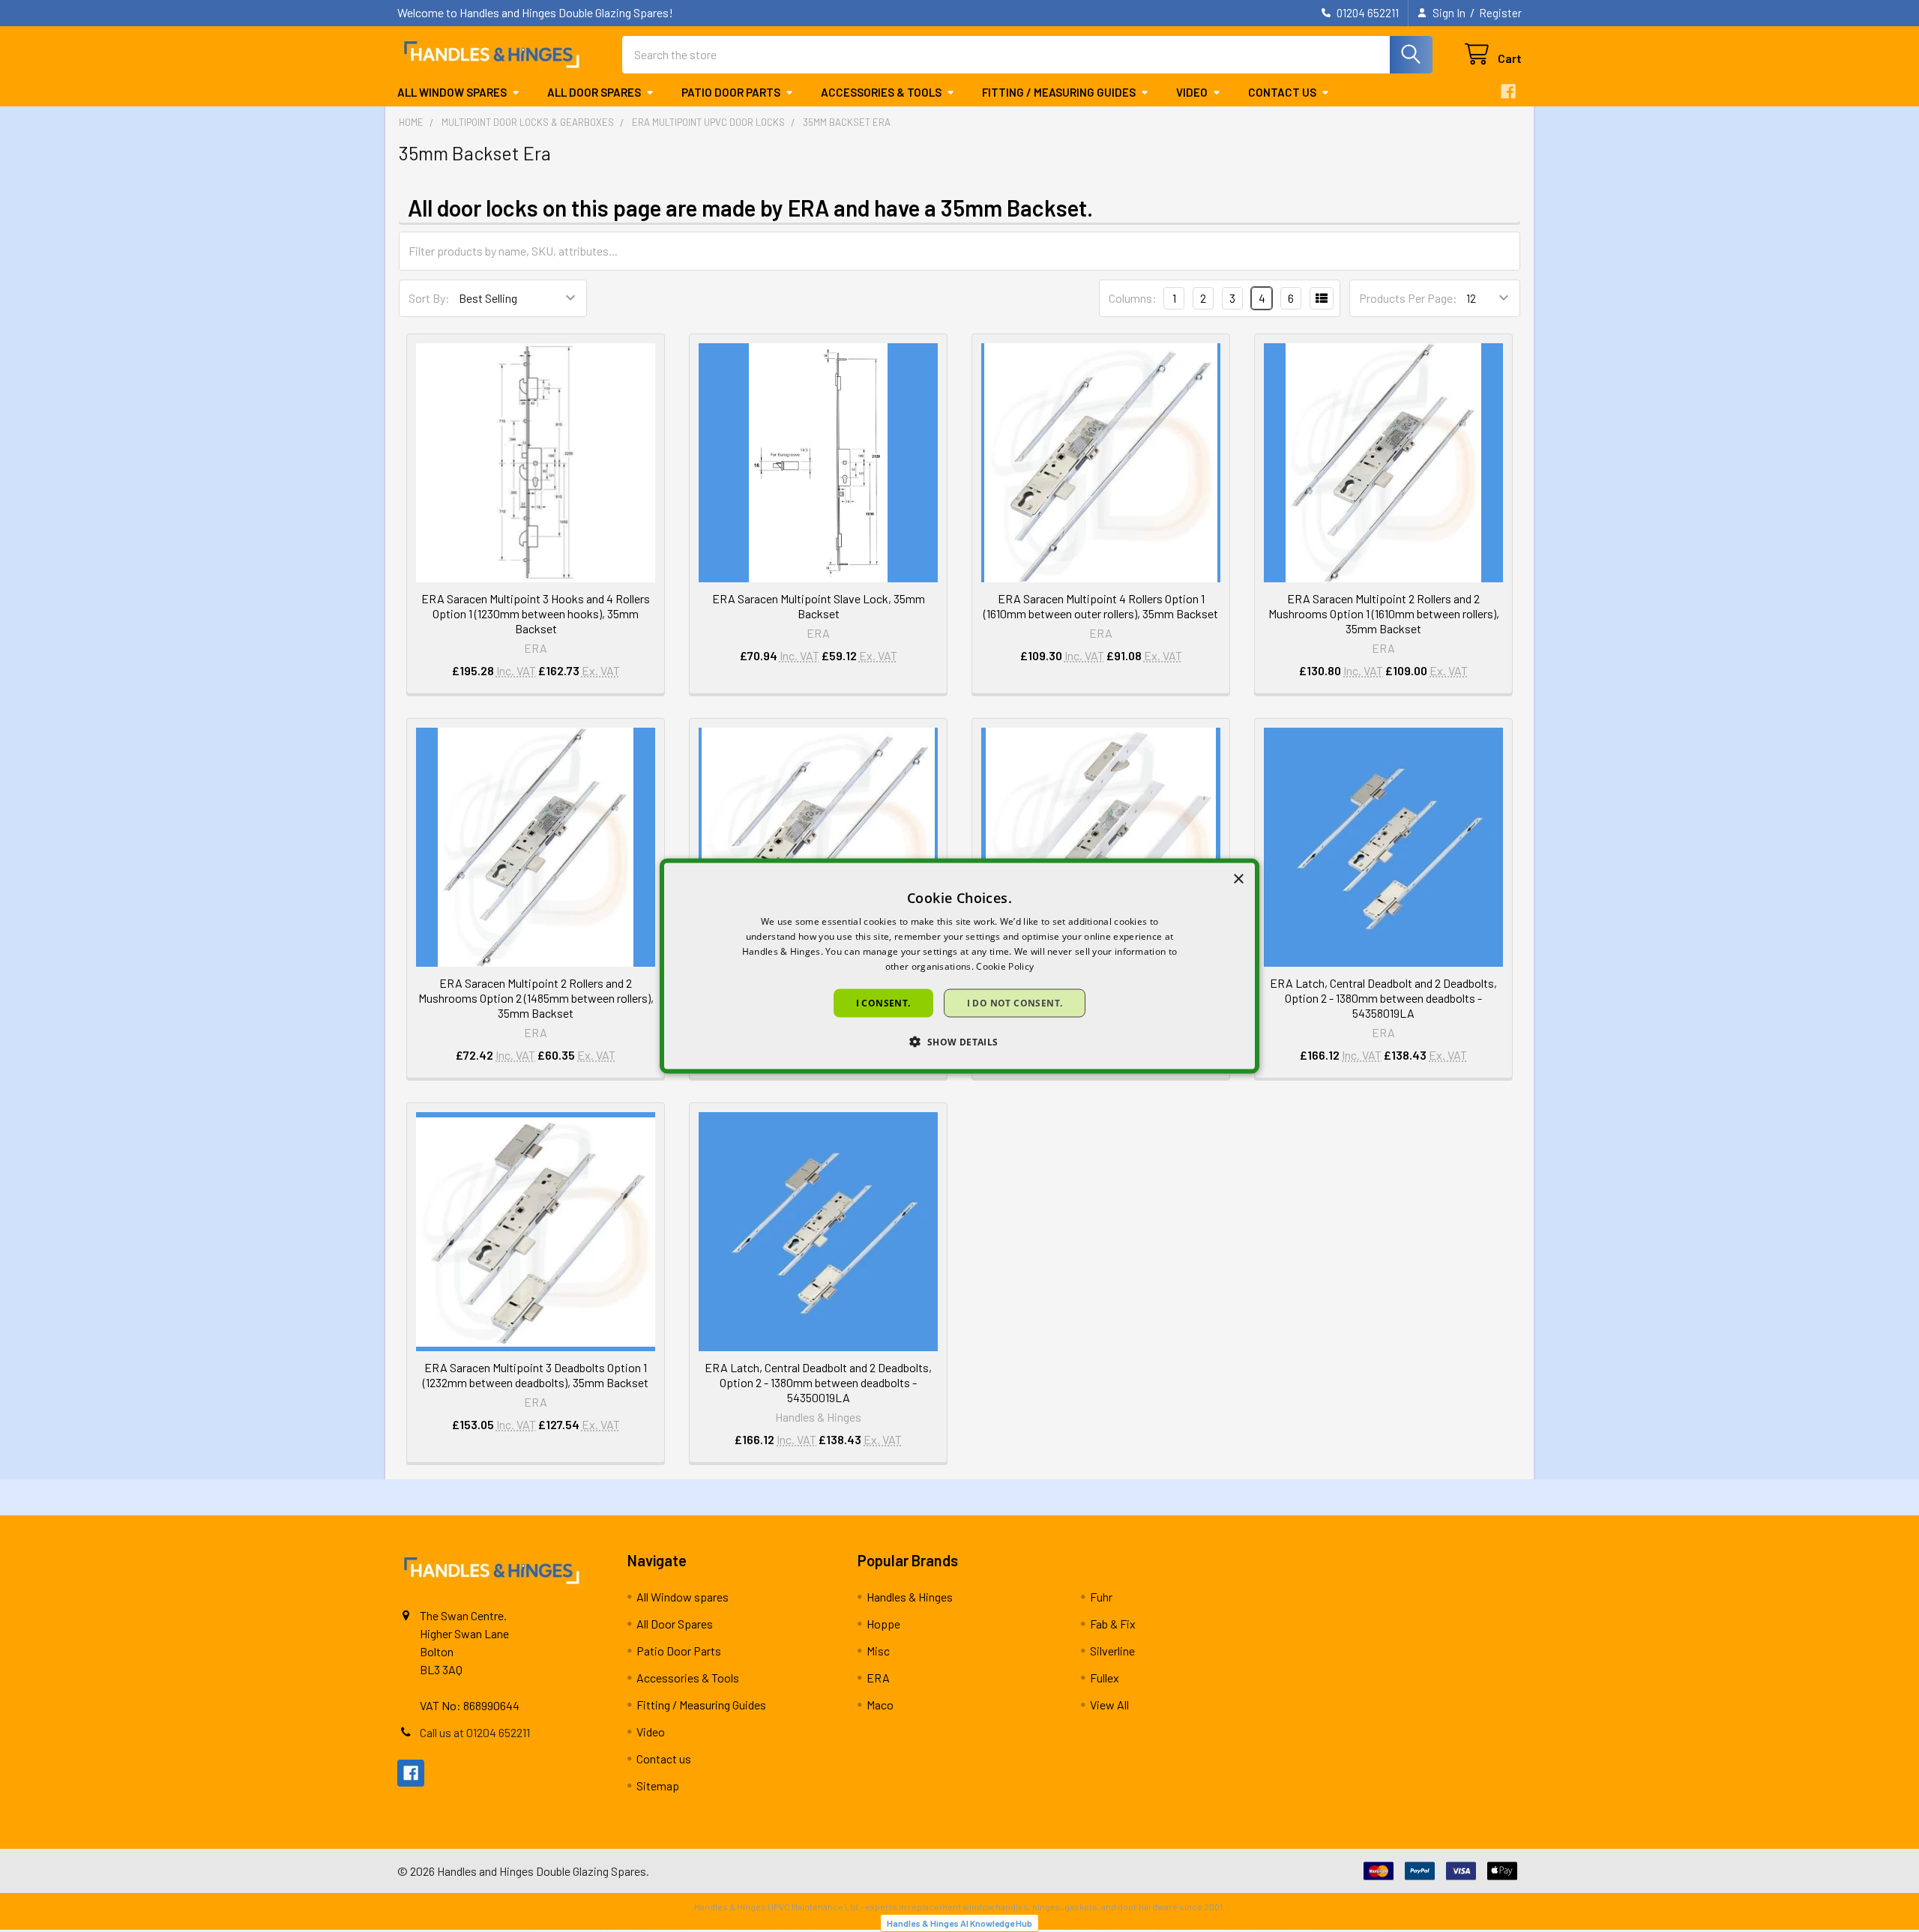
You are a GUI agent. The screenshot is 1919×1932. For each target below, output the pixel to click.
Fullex (1105, 1678)
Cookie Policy (1005, 966)
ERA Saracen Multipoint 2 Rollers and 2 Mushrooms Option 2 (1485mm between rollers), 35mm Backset (536, 998)
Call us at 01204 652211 (475, 1732)
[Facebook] (1508, 91)
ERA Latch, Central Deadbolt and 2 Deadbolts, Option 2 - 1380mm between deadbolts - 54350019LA (818, 1382)
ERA (878, 1678)
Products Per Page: (1408, 298)
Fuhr (1101, 1597)
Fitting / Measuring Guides (1059, 92)
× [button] (1238, 879)
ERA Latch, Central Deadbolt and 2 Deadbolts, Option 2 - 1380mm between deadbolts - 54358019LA (1383, 998)
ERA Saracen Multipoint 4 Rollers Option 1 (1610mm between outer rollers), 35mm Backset (1101, 606)
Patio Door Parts (731, 92)
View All (1109, 1705)
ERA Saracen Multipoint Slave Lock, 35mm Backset (819, 606)
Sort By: (429, 298)
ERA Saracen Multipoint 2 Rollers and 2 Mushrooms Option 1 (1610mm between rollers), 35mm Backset (1384, 613)
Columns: (1133, 298)
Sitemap (658, 1785)
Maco (880, 1705)
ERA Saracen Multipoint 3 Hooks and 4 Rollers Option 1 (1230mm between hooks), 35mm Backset (536, 613)
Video (1192, 92)
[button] (959, 1041)
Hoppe (883, 1624)
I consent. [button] (883, 1002)
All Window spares (452, 92)
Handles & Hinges (910, 1597)
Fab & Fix (1113, 1624)
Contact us (1282, 92)
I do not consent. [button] (1015, 1002)
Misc (878, 1651)
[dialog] (959, 966)
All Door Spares (594, 92)
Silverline (1112, 1651)
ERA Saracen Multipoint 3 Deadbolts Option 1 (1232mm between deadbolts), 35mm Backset (536, 1375)
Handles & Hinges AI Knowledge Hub (959, 1923)
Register (1500, 13)
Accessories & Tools (881, 92)
